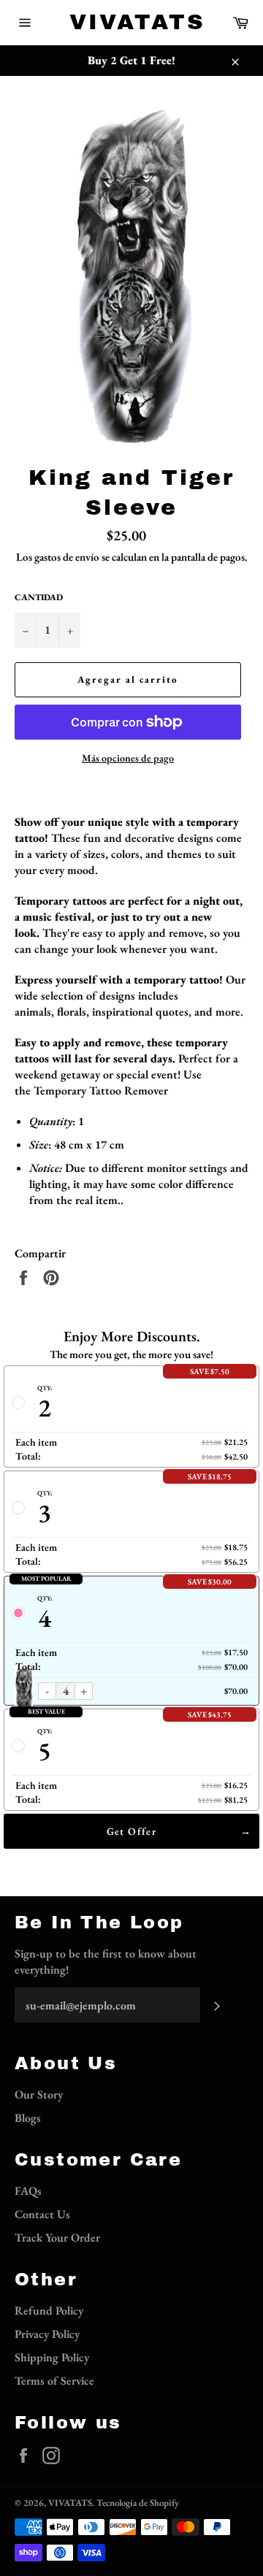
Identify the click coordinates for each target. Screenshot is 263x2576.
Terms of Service (54, 2381)
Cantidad (39, 597)
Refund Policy (49, 2311)
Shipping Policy (52, 2357)
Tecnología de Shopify (138, 2503)
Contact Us (42, 2214)
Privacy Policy (47, 2334)
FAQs (28, 2191)
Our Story (39, 2094)
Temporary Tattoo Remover (101, 1090)
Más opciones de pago (128, 758)
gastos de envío (67, 557)
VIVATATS (131, 22)
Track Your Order (57, 2238)
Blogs (28, 2118)
